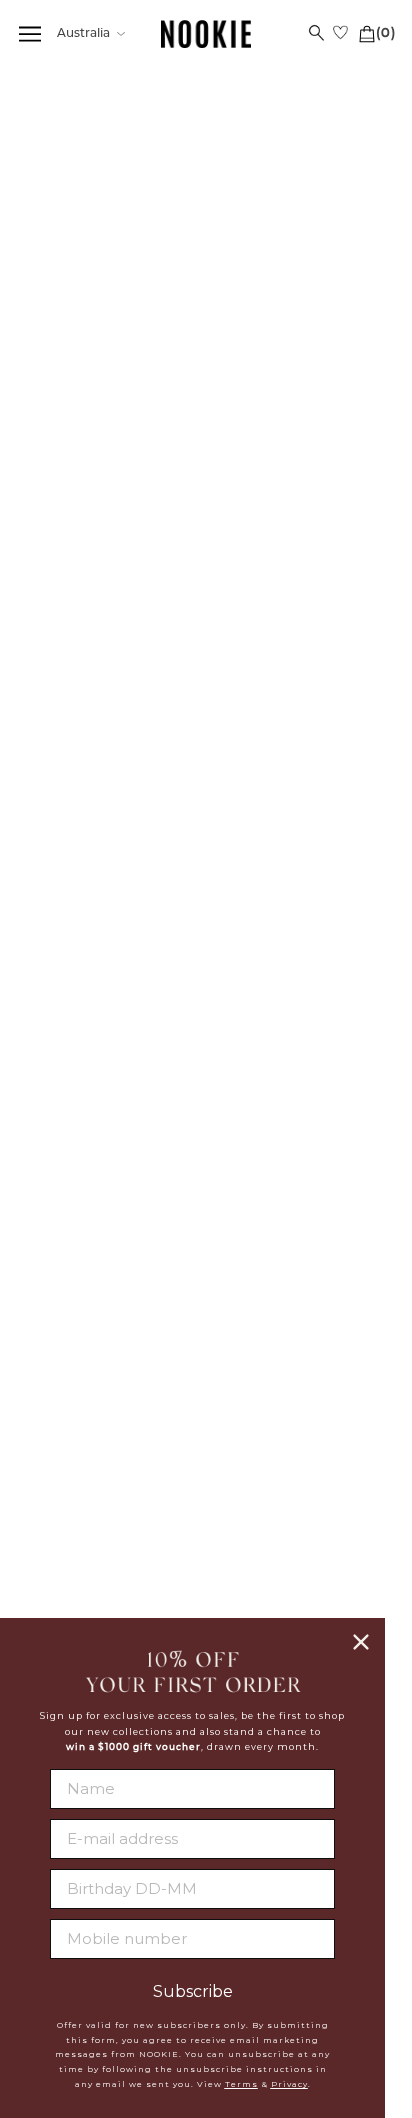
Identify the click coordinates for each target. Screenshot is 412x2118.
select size (206, 648)
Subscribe (193, 1992)
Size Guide (49, 1048)
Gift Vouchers (113, 1369)
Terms (241, 2084)
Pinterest (299, 1525)
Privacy (289, 2084)
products (97, 105)
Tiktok (299, 1549)
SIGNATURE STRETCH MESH (118, 329)
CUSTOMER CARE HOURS (113, 1522)
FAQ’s (195, 1048)
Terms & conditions (299, 1322)
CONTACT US (113, 1478)
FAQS (113, 1224)
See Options (156, 288)
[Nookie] (206, 34)
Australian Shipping (113, 1249)
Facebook (299, 1451)
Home (39, 105)
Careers (299, 1273)
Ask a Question (352, 1048)
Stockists (299, 1249)
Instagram (299, 1500)
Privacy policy (299, 1298)
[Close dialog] (361, 1642)
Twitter (299, 1476)
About (299, 1224)
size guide (360, 497)
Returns (113, 1320)
